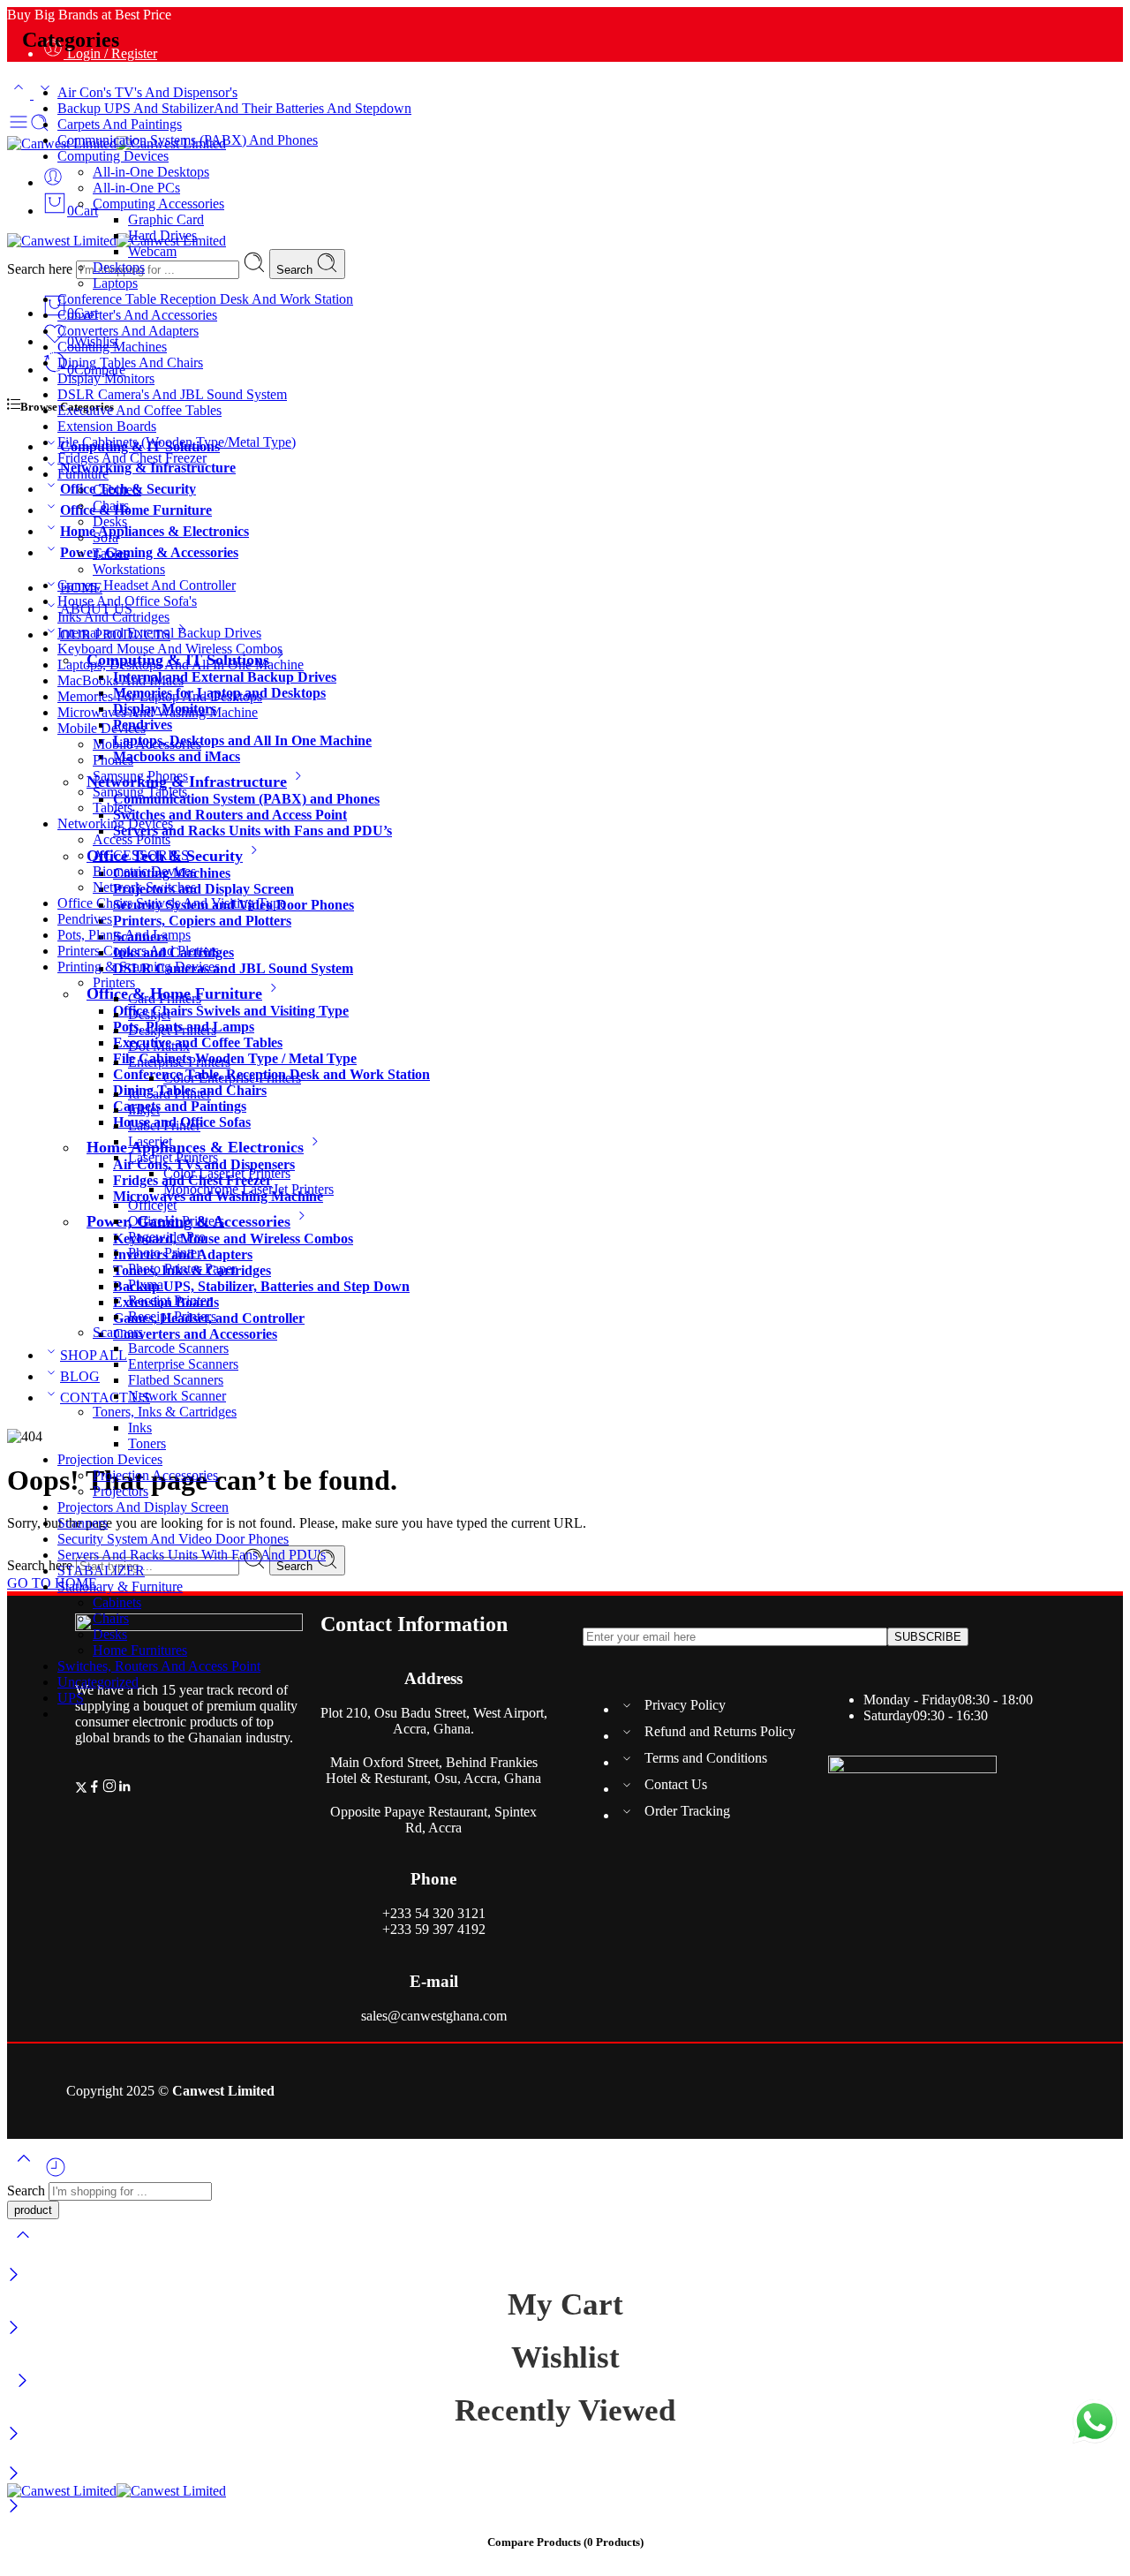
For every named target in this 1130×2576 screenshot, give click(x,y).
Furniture (83, 474)
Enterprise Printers (179, 1062)
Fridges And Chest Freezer (132, 458)
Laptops (115, 283)
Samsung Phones (140, 776)
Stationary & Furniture (120, 1586)
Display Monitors (106, 378)
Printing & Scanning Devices (139, 967)
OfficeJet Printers (176, 1221)
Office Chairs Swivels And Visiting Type (172, 903)
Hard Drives (162, 235)
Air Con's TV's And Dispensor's (147, 92)
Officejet (152, 1205)
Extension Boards (107, 426)
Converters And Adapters (128, 331)
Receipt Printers (172, 1316)
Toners (147, 1443)
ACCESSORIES (141, 855)
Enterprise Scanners (183, 1364)
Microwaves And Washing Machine (158, 712)
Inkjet (144, 1110)
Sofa (105, 537)
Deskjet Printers (172, 1030)
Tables (111, 553)
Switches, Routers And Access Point (159, 1666)
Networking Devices (115, 823)
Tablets (113, 808)
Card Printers (165, 998)
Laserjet (150, 1141)
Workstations (129, 569)
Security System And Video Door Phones (173, 1539)
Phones (113, 760)
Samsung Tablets (140, 792)
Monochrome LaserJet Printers (249, 1189)
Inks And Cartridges (113, 617)
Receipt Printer (169, 1300)
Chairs (111, 506)
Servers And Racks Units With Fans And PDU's (192, 1555)
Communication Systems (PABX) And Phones (188, 140)
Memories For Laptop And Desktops (160, 696)
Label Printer (164, 1126)
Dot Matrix (159, 1046)
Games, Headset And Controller (147, 585)
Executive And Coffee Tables (139, 410)
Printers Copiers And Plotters (138, 951)
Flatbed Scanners (176, 1380)
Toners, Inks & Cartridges (165, 1412)
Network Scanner (177, 1396)
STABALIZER (101, 1571)
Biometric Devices (144, 871)
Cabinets (117, 490)
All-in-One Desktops (151, 172)
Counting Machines (112, 347)
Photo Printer (165, 1253)
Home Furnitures (140, 1650)
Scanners (118, 1332)
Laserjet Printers (173, 1157)
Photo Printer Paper (182, 1269)
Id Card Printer (169, 1094)
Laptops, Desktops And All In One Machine (181, 665)
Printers (114, 982)
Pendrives (85, 919)
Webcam (152, 251)
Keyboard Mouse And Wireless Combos (170, 649)
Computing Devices (113, 156)
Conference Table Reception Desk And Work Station (205, 299)
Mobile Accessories (147, 744)
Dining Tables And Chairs (130, 363)
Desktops (119, 267)
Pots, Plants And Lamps (124, 935)
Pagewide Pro (167, 1237)
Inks (140, 1428)
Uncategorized (98, 1682)
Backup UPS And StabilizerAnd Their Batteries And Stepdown (234, 108)
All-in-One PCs (136, 188)
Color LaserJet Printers (227, 1173)
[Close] (14, 2276)
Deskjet (149, 1014)
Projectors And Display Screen (143, 1507)
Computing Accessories (158, 204)
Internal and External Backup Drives (159, 633)
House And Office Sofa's (127, 601)
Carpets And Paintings (120, 124)
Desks (110, 521)
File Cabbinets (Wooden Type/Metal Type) (177, 442)
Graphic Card (166, 219)
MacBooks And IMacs (121, 680)
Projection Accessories (155, 1475)
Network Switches (144, 887)
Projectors (121, 1491)
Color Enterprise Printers (232, 1078)
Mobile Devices (102, 728)
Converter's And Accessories (137, 315)
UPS (71, 1698)
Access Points (132, 839)
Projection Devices (110, 1459)
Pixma (146, 1284)
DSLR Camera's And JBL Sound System (172, 394)
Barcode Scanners (178, 1348)
